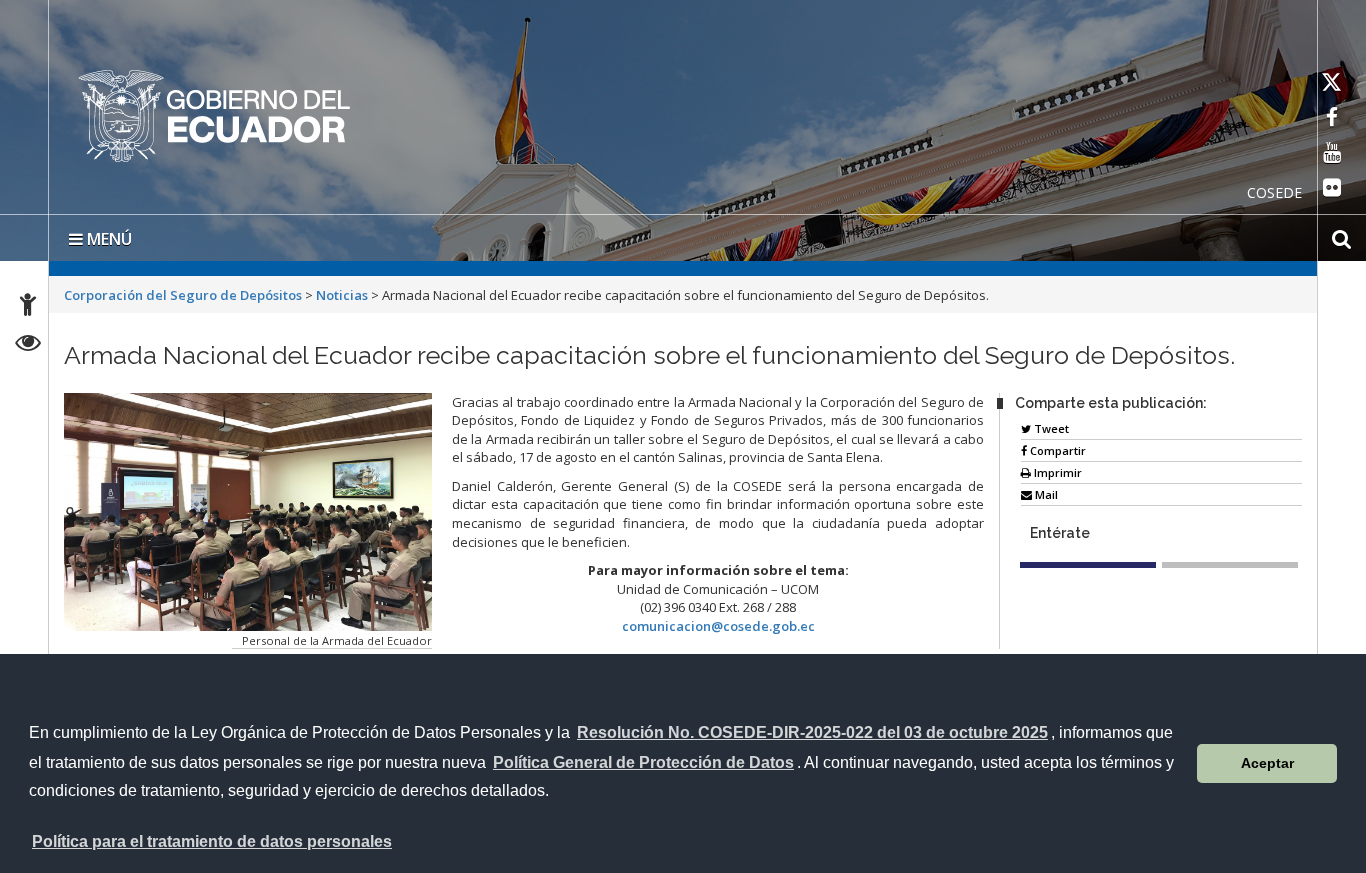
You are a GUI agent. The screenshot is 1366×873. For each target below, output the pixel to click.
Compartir (1056, 446)
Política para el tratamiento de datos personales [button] (212, 841)
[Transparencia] (28, 345)
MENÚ (107, 235)
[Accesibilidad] (28, 307)
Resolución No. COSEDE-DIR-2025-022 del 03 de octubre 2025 (812, 732)
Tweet (1050, 424)
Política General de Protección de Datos (643, 762)
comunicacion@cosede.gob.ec (718, 622)
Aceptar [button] (1267, 763)
